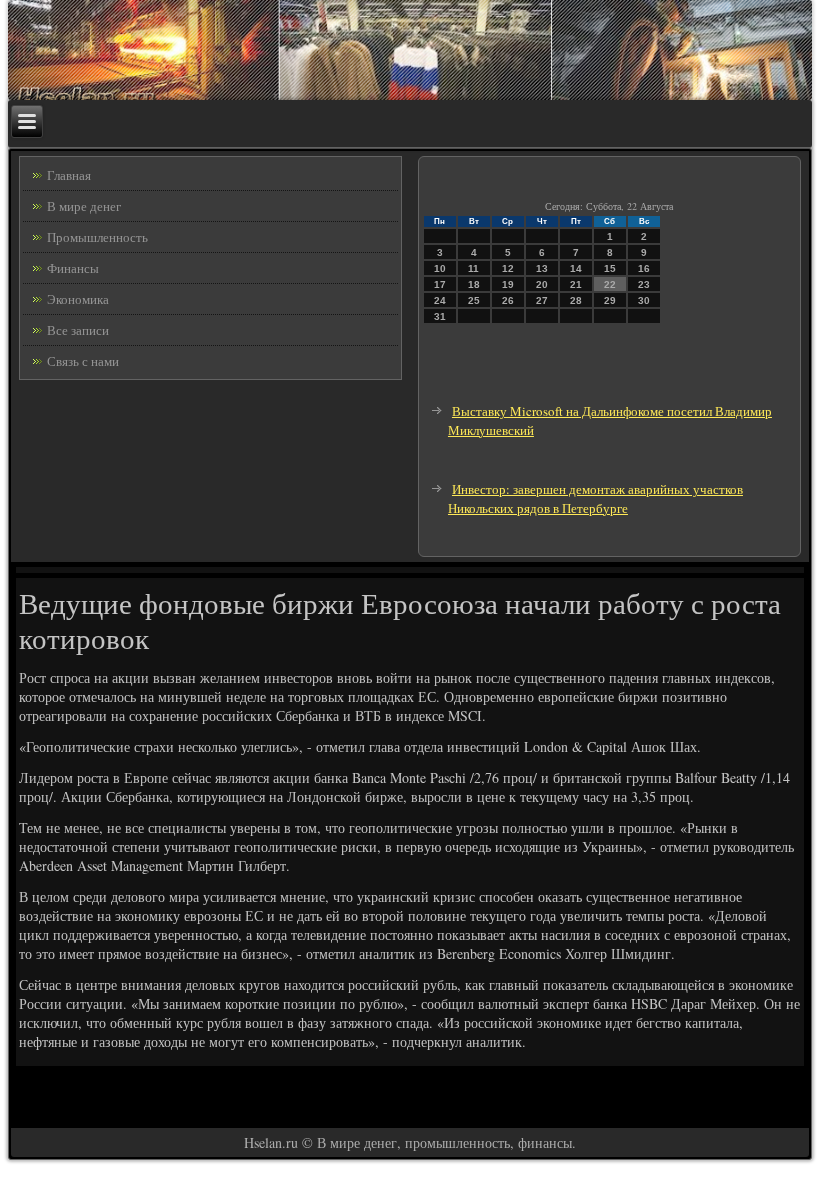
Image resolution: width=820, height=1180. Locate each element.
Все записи (78, 330)
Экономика (78, 299)
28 (576, 300)
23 (644, 284)
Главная (69, 175)
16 (644, 268)
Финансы (73, 268)
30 (644, 300)
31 (440, 316)
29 (610, 300)
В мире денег (84, 206)
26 (508, 300)
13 (542, 268)
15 (610, 268)
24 (440, 300)
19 (508, 284)
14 (576, 268)
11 (473, 268)
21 (576, 284)
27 (542, 300)
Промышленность (97, 237)
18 (474, 284)
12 (508, 268)
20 (542, 284)
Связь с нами (83, 361)
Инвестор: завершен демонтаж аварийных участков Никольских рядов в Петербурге (595, 498)
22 (610, 284)
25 (474, 300)
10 (440, 268)
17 (440, 284)
